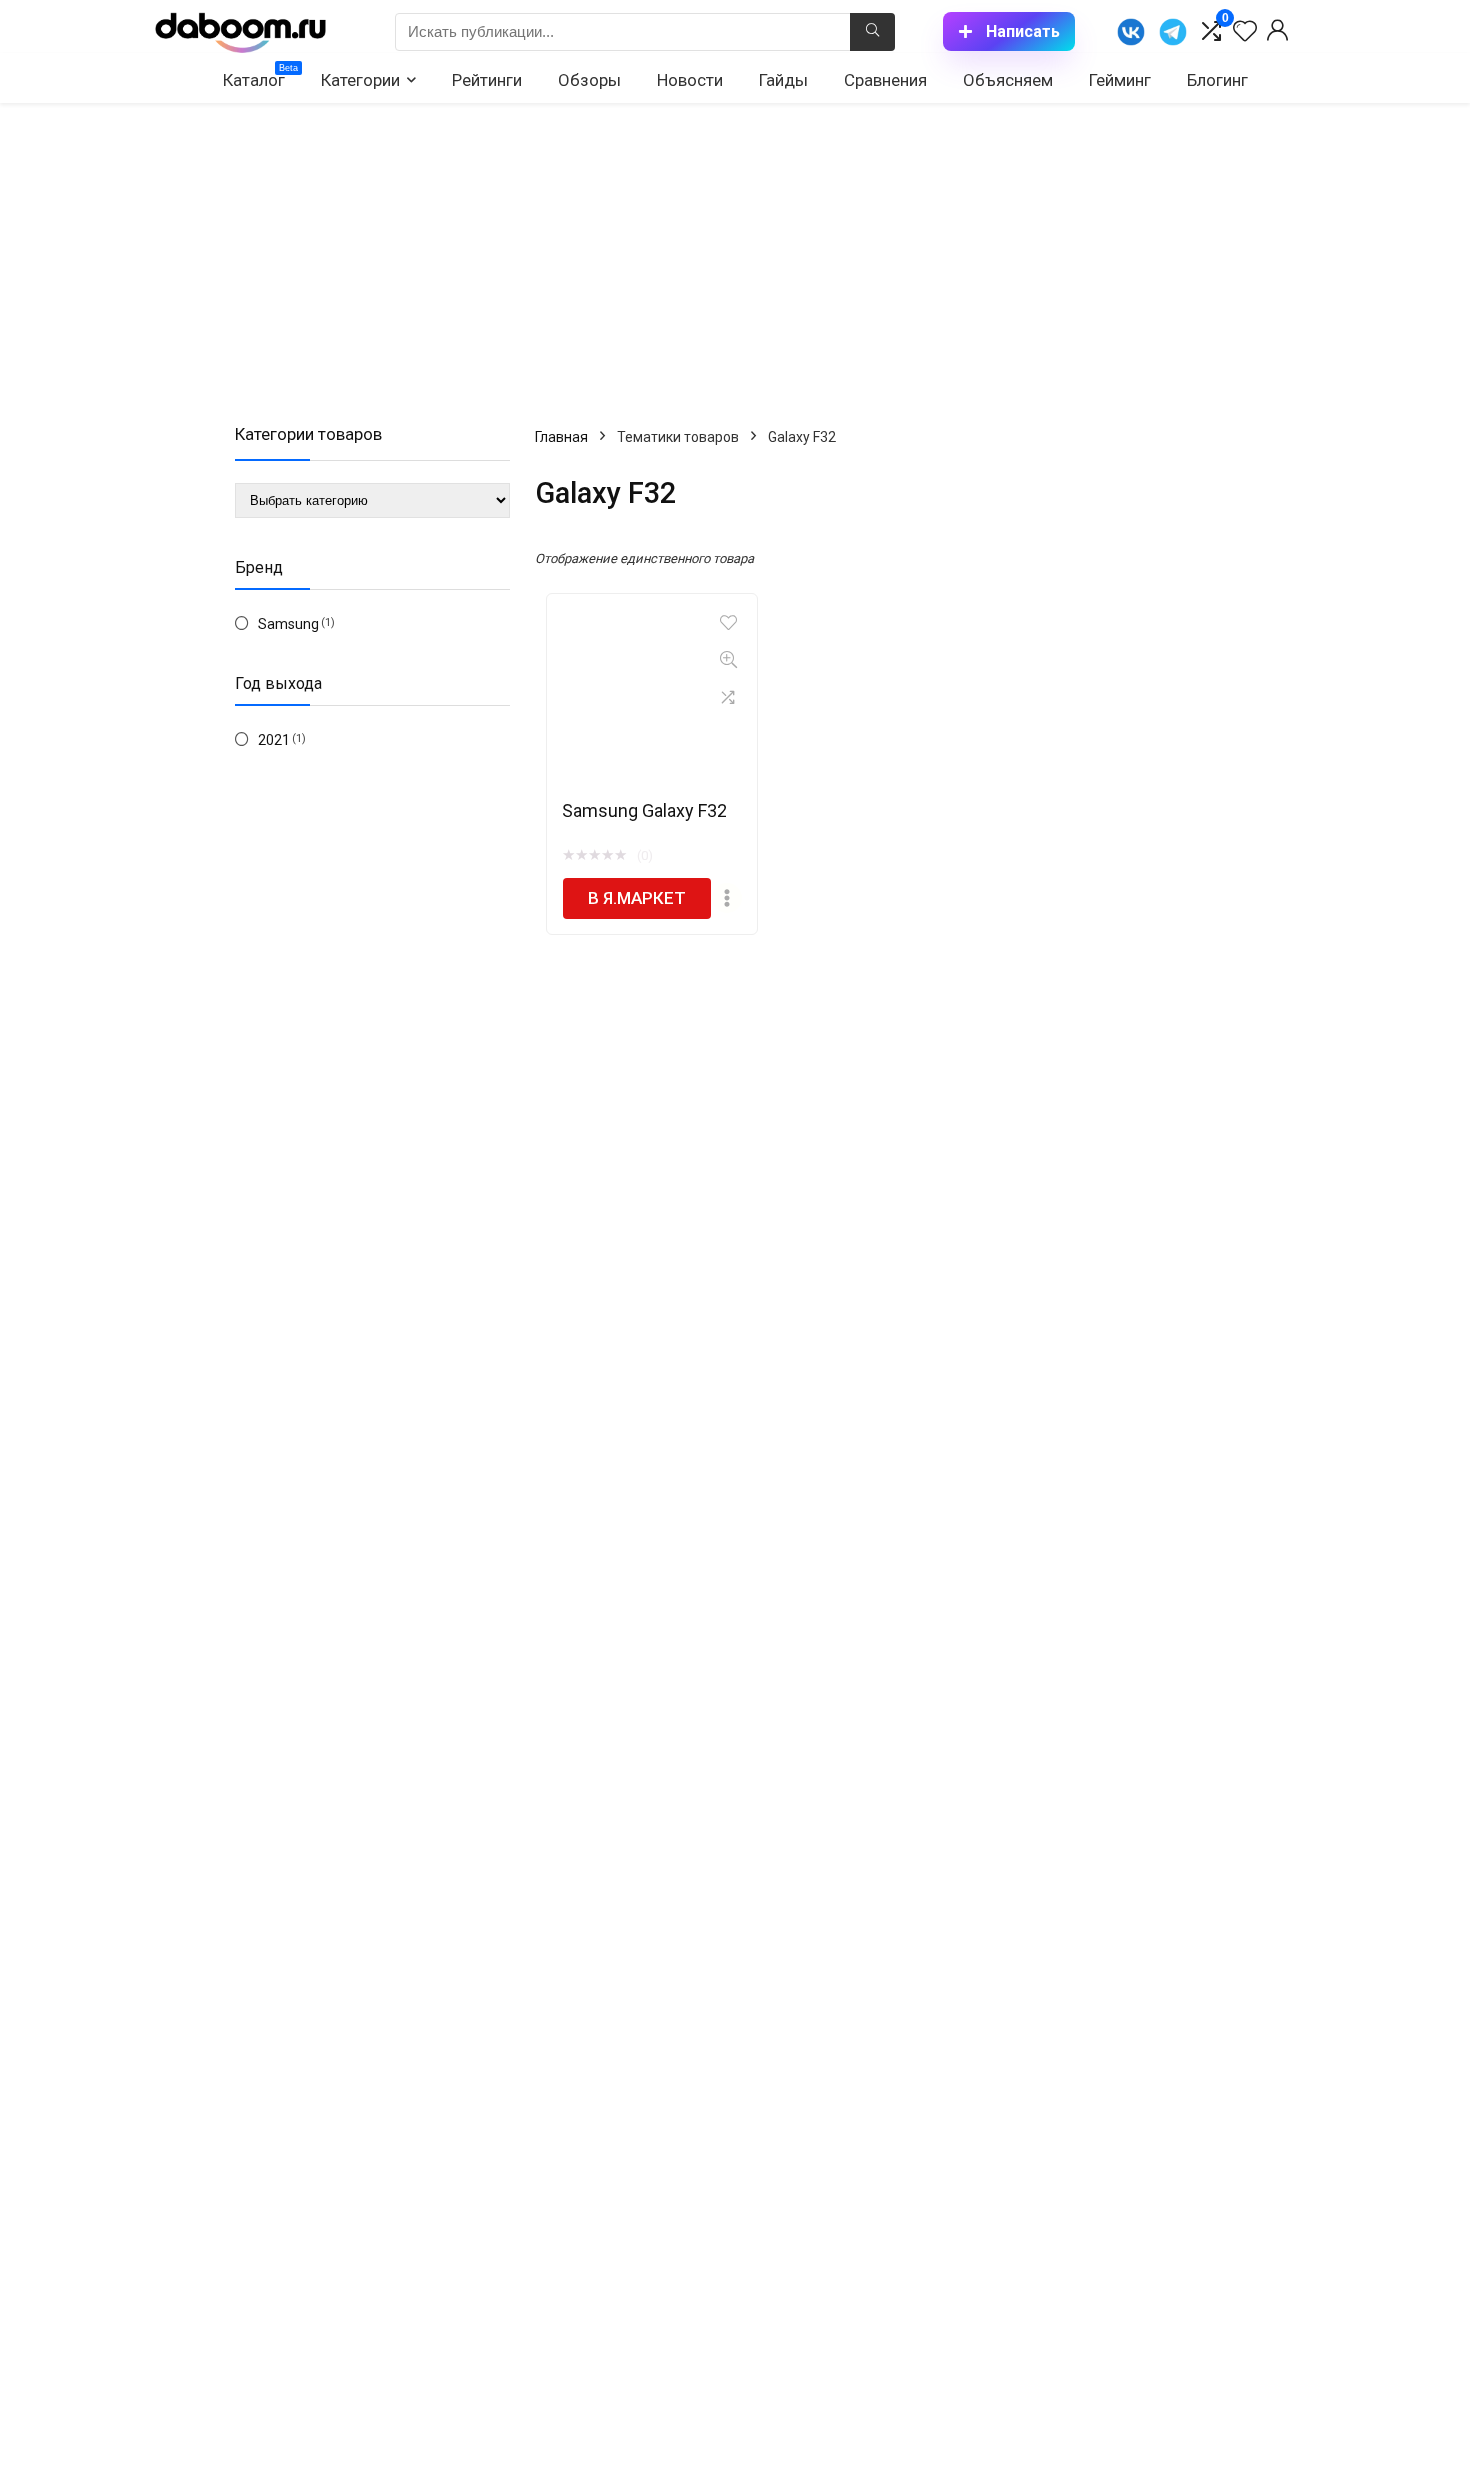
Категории (360, 80)
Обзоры (589, 80)
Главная (561, 437)
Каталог (260, 76)
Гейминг (1120, 80)
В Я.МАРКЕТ (637, 898)
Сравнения (885, 80)
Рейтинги (487, 80)
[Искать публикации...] (872, 32)
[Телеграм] (1173, 32)
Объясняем (1008, 80)
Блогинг (1217, 80)
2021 (274, 740)
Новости (690, 80)
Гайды (783, 80)
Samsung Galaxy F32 (644, 810)
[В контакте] (1131, 32)
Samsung (288, 624)
